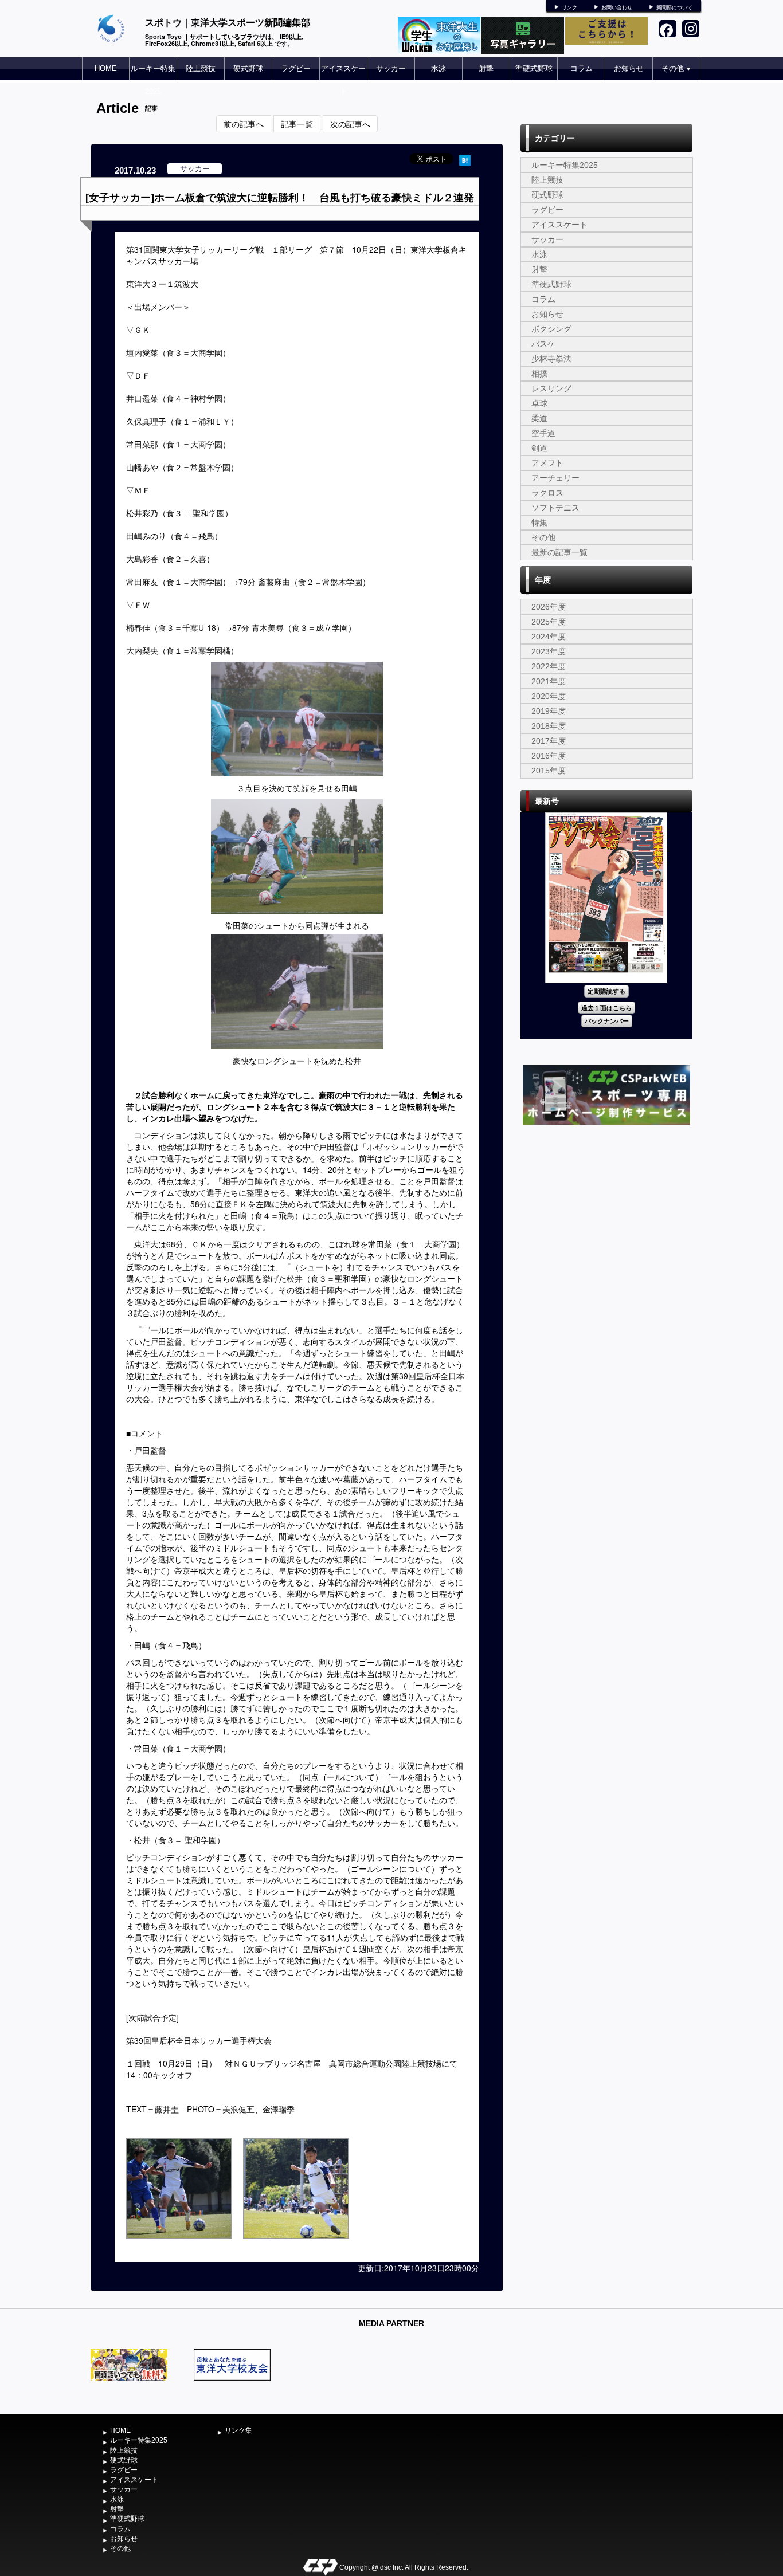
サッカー (391, 68)
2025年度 (549, 622)
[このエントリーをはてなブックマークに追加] (465, 159)
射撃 (486, 68)
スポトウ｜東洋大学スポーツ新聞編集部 (228, 22)
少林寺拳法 (551, 359)
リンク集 (238, 2430)
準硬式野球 (534, 68)
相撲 (539, 374)
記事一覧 (297, 124)
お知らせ (629, 68)
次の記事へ (350, 124)
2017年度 (549, 741)
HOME (106, 68)
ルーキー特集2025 (153, 80)
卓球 (539, 403)
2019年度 (549, 711)
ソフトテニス (555, 508)
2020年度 (549, 696)
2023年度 (549, 651)
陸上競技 (201, 68)
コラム (582, 68)
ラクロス (547, 493)
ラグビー (296, 68)
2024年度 (549, 637)
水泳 (439, 68)
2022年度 (549, 666)
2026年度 (549, 607)
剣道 (539, 448)
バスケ (543, 344)
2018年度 (549, 726)
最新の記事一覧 (559, 552)
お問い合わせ (617, 7)
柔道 (539, 418)
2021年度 (549, 681)
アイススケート (343, 80)
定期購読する (606, 991)
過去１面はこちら (606, 1008)
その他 (676, 68)
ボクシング (551, 329)
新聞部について (674, 7)
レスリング (551, 388)
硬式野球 (248, 68)
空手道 (543, 433)
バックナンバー (607, 1021)
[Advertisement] (606, 1214)
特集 (539, 523)
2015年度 (549, 771)
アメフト (547, 463)
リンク (569, 7)
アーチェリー (555, 478)
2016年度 (549, 756)
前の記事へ (244, 124)
